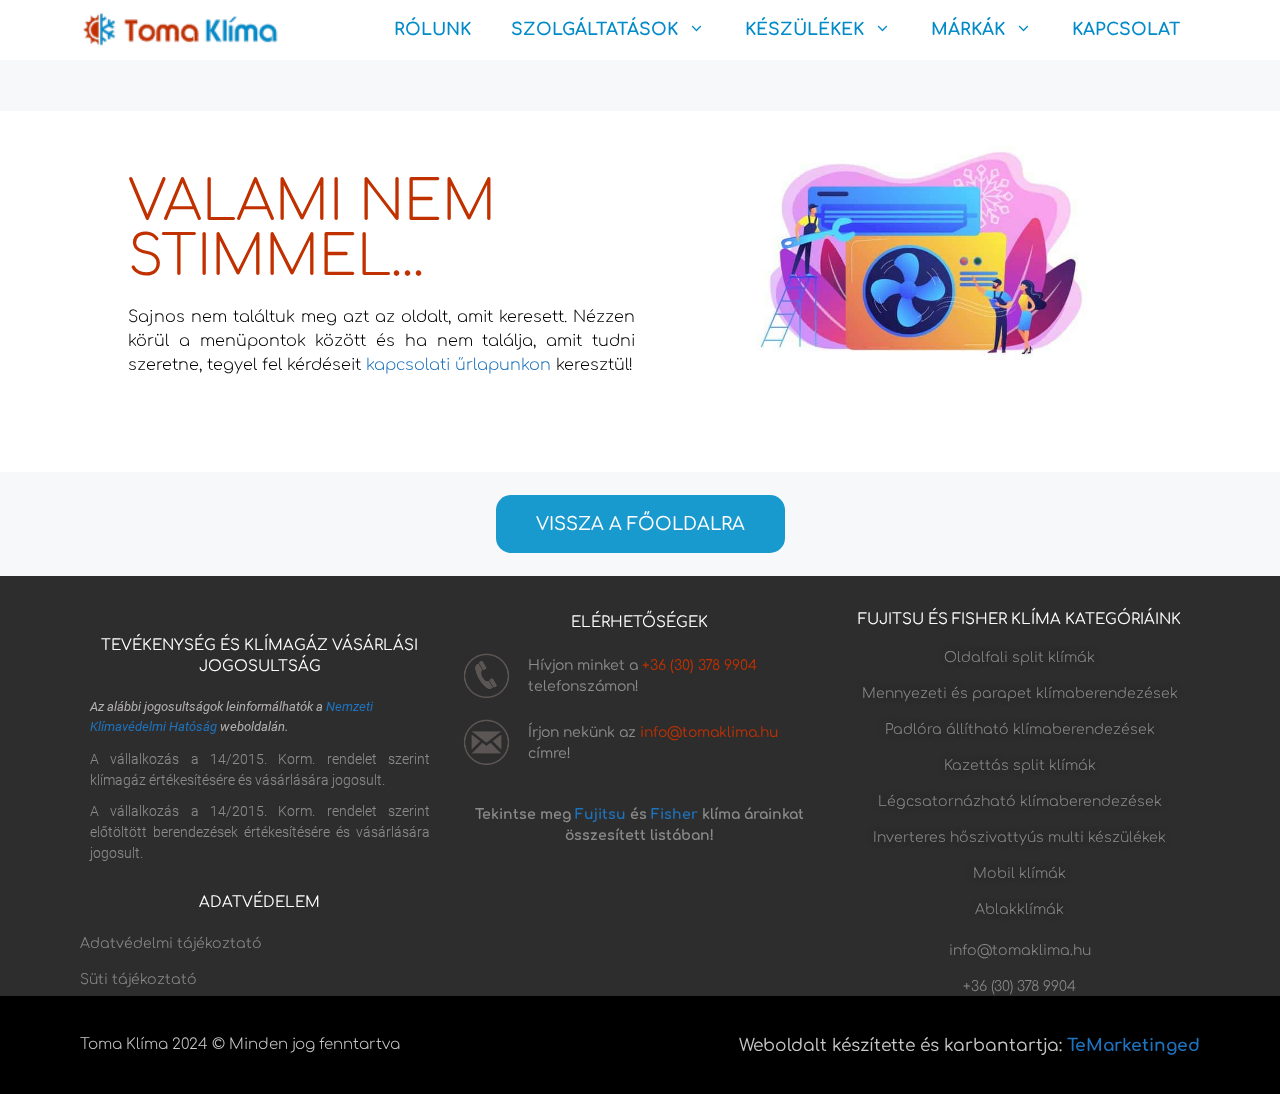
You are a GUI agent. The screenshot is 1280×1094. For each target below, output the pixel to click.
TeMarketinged (1133, 1045)
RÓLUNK (432, 29)
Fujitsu (600, 814)
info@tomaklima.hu (709, 732)
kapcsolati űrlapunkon (458, 365)
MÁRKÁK (968, 29)
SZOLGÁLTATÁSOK (594, 29)
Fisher (674, 814)
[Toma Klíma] (180, 30)
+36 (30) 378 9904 (699, 665)
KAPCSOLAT (1126, 29)
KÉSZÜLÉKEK (804, 29)
